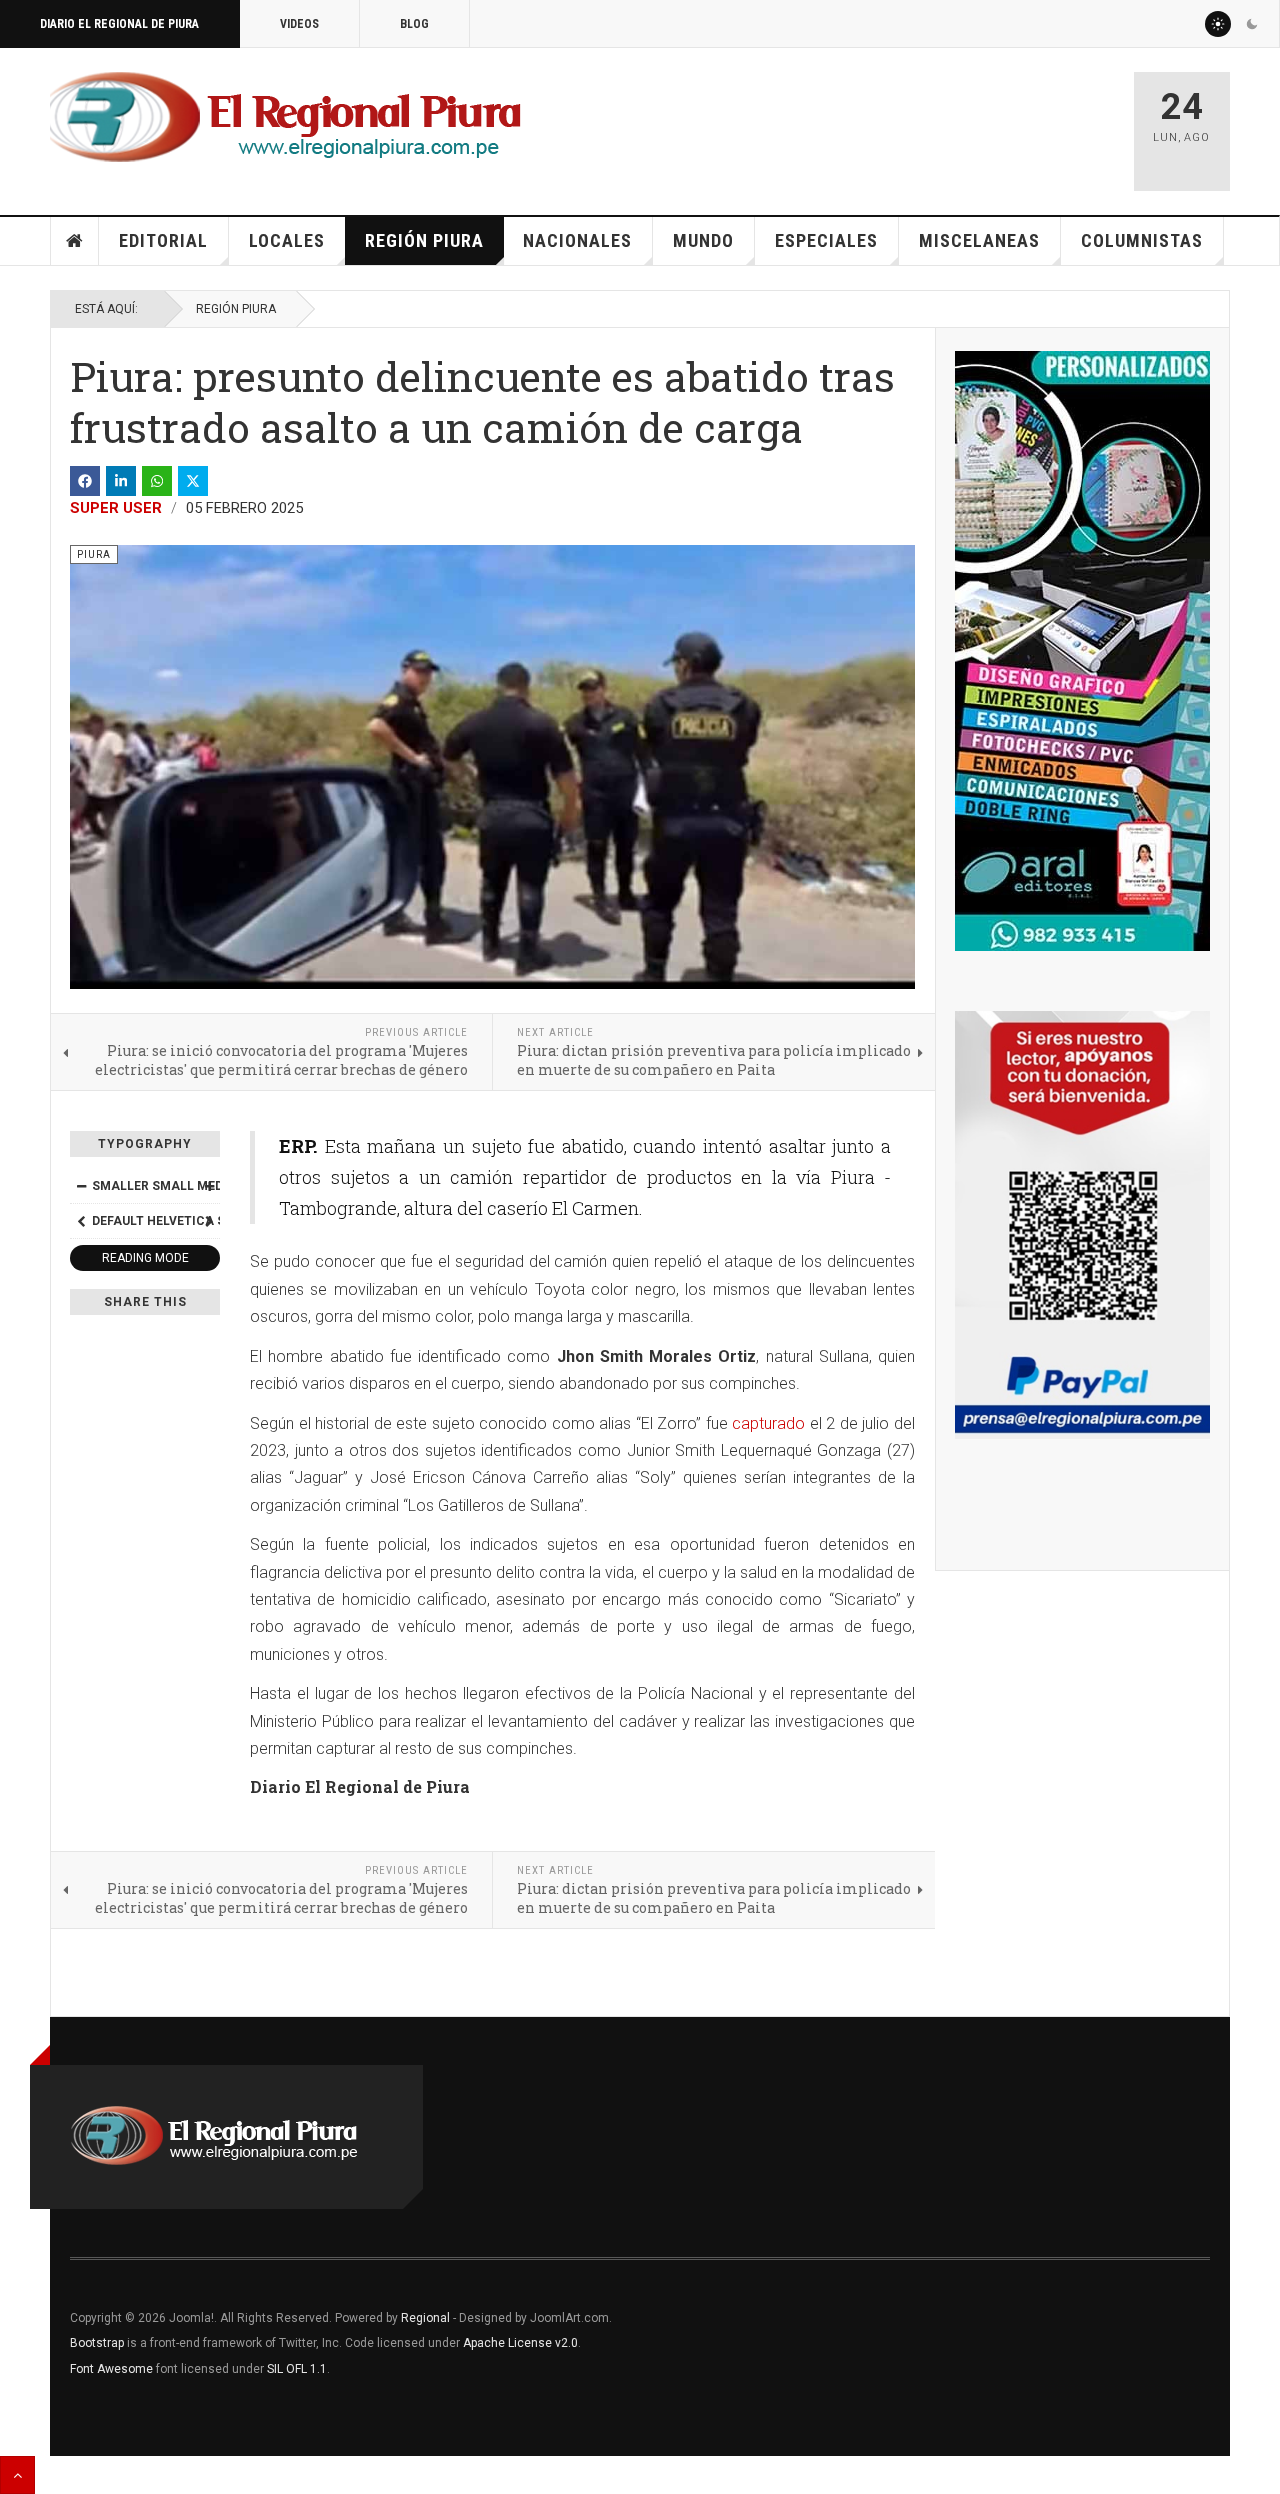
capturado (768, 1423)
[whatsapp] (157, 481)
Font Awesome (111, 2369)
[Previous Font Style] (81, 1221)
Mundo (703, 240)
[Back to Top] (17, 2475)
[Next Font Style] (209, 1221)
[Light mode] (1218, 24)
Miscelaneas (979, 240)
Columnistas (1142, 240)
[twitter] (193, 481)
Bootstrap (97, 2343)
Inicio (75, 241)
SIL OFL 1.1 (297, 2369)
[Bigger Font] (209, 1186)
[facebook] (85, 481)
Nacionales (577, 240)
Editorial (163, 240)
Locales (287, 240)
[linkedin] (121, 481)
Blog (414, 24)
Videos (299, 24)
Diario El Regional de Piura (119, 24)
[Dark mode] (1252, 24)
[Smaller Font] (81, 1186)
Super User (116, 508)
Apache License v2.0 (520, 2343)
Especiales (826, 240)
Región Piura (424, 240)
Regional (425, 2318)
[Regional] (285, 118)
